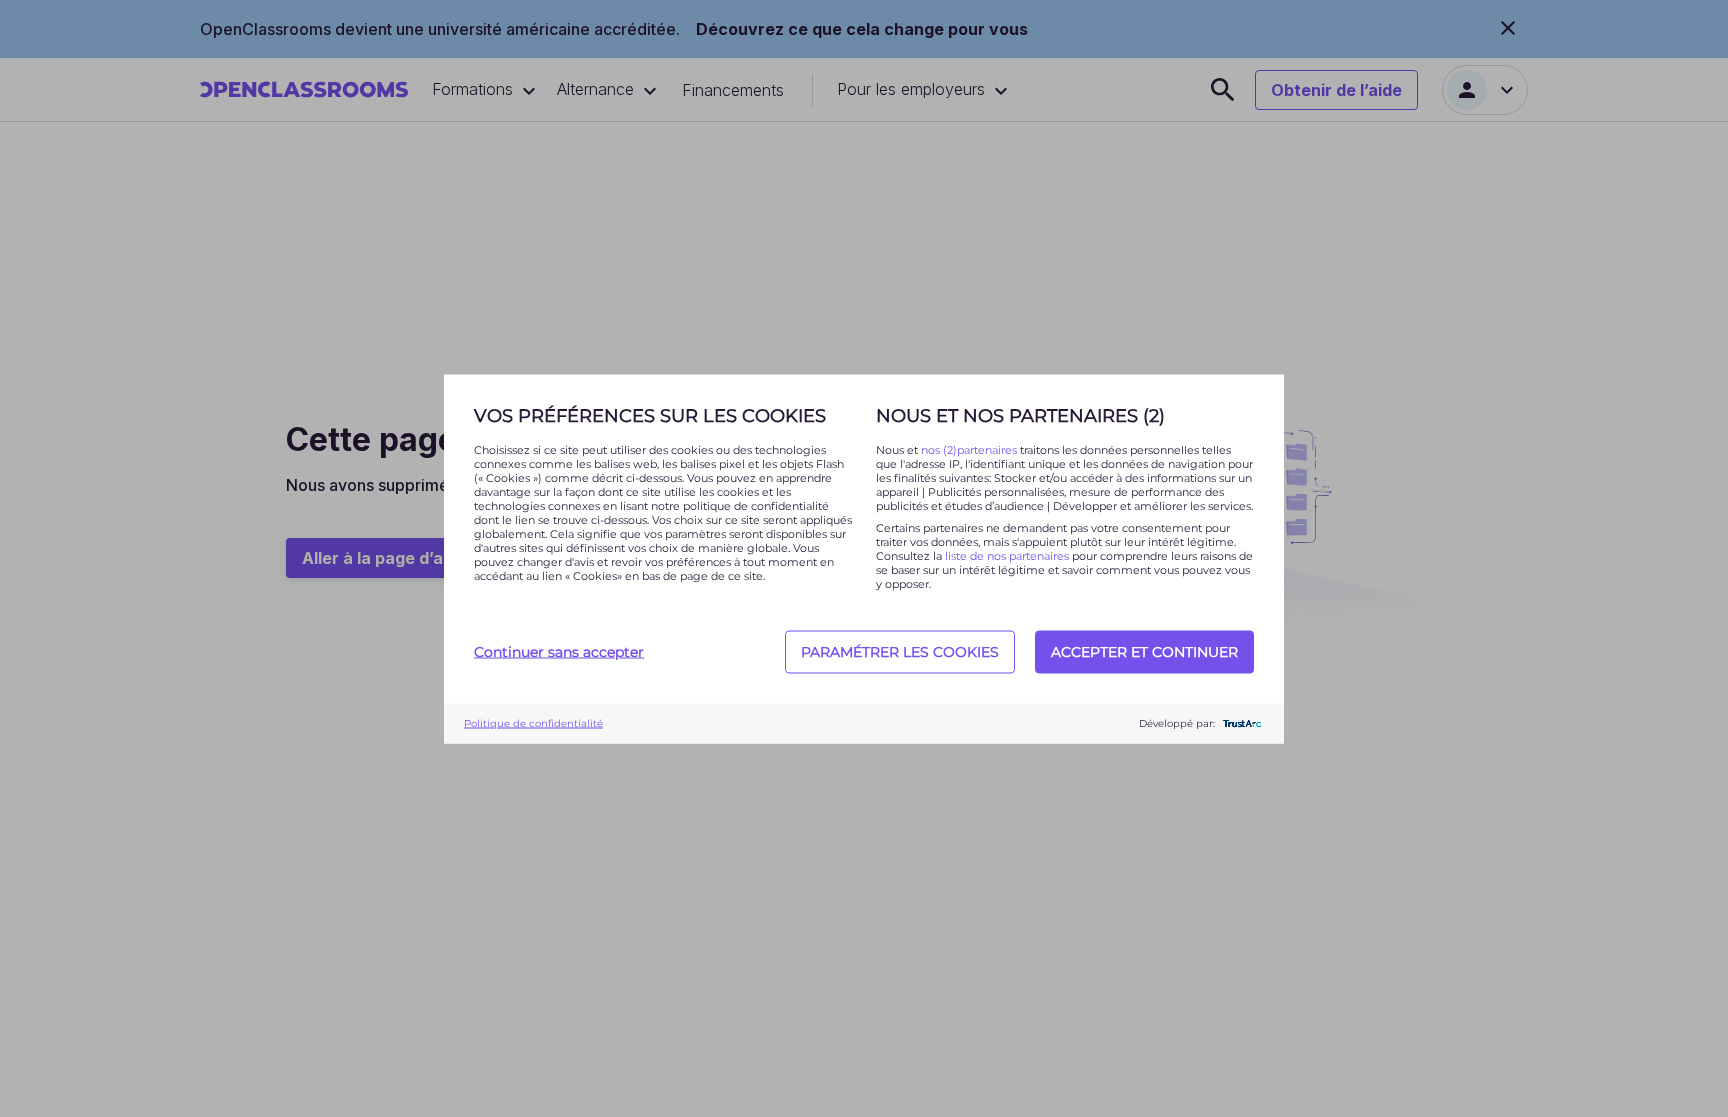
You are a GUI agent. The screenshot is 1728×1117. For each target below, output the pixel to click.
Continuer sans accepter (559, 652)
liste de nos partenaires (1007, 555)
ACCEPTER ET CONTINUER (1144, 652)
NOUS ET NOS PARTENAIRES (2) (1020, 415)
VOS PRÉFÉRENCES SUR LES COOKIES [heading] (650, 415)
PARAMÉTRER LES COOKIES (900, 652)
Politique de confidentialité (533, 723)
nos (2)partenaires (970, 449)
